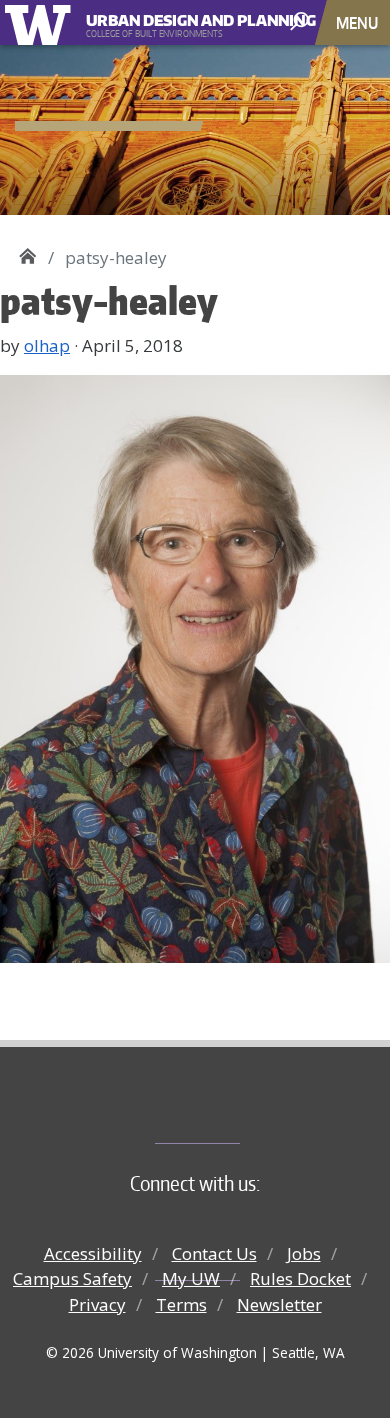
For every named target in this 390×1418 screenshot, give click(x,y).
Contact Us (214, 1253)
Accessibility (93, 1253)
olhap (47, 345)
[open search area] (301, 21)
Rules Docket (300, 1278)
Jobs (304, 1253)
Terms (181, 1304)
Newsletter (279, 1304)
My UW (191, 1278)
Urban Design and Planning (179, 17)
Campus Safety (72, 1278)
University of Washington (41, 22)
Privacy (97, 1304)
